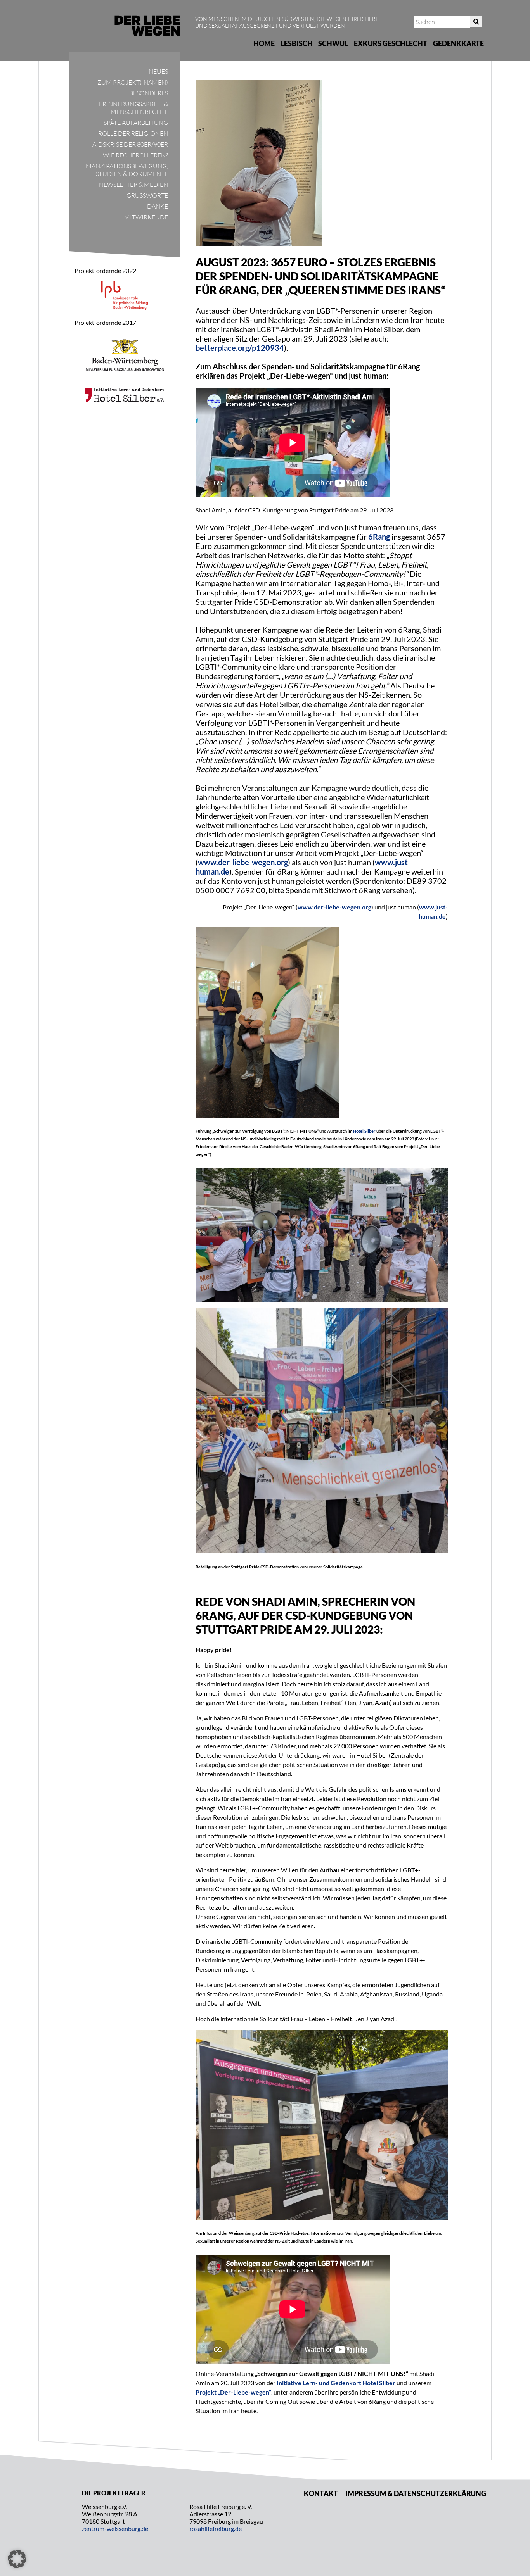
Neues (158, 71)
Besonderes (149, 93)
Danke (158, 206)
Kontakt (321, 2493)
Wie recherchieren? (135, 155)
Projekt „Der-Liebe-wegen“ (233, 2392)
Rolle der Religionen (133, 133)
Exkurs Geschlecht (391, 43)
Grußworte (147, 195)
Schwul (333, 43)
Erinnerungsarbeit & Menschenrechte (133, 108)
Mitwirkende (146, 217)
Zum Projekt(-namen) (133, 82)
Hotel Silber (364, 1131)
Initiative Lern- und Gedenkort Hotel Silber (336, 2383)
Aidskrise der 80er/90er (130, 144)
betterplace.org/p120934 (240, 348)
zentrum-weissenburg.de (115, 2529)
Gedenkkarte (458, 43)
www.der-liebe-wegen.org (243, 862)
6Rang (379, 537)
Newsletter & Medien (133, 185)
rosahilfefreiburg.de (216, 2529)
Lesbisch (297, 43)
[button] (17, 2559)
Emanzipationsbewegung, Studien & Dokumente (125, 170)
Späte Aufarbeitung (136, 123)
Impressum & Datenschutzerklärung (416, 2493)
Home (264, 43)
